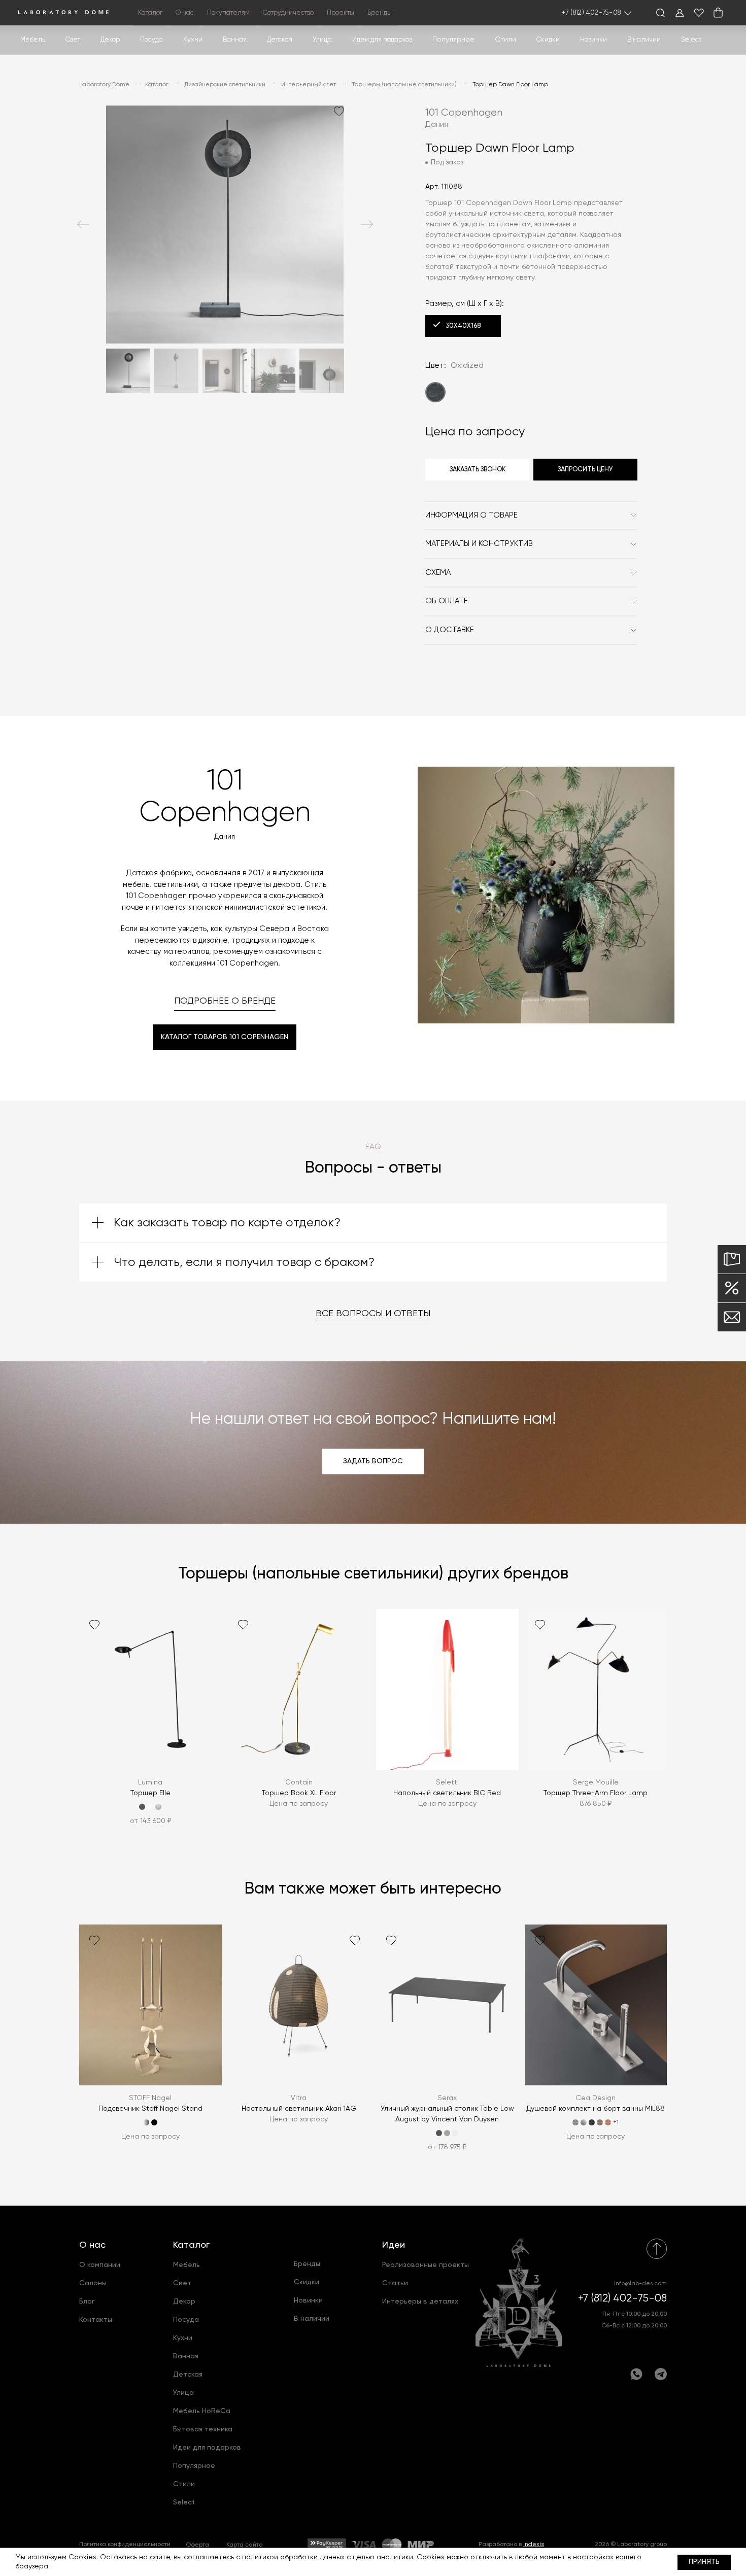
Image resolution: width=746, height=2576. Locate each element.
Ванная (235, 40)
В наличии (644, 40)
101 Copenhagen (464, 113)
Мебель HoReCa (202, 2411)
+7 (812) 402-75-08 (591, 13)
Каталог (191, 2245)
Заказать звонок (478, 470)
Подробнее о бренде (225, 1001)
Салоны (93, 2283)
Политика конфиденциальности (125, 2545)
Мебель (33, 40)
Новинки (594, 40)
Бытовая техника (203, 2429)
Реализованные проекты (426, 2265)
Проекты (341, 13)
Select (691, 40)
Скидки (548, 40)
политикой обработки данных (293, 2557)
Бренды (380, 13)
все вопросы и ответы (373, 1314)
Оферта (197, 2545)
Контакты (96, 2320)
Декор (110, 40)
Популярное (194, 2466)
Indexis (534, 2545)
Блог (87, 2302)
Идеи (394, 2245)
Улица (322, 40)
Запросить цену (585, 470)
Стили (184, 2484)
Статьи (395, 2283)
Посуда (151, 40)
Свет (73, 40)
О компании (100, 2265)
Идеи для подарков (382, 40)
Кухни (193, 40)
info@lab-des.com (640, 2284)
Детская (280, 40)
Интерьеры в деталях (420, 2302)
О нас (92, 2245)
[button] (83, 224)
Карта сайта (245, 2545)
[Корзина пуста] (718, 13)
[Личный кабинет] (680, 13)
